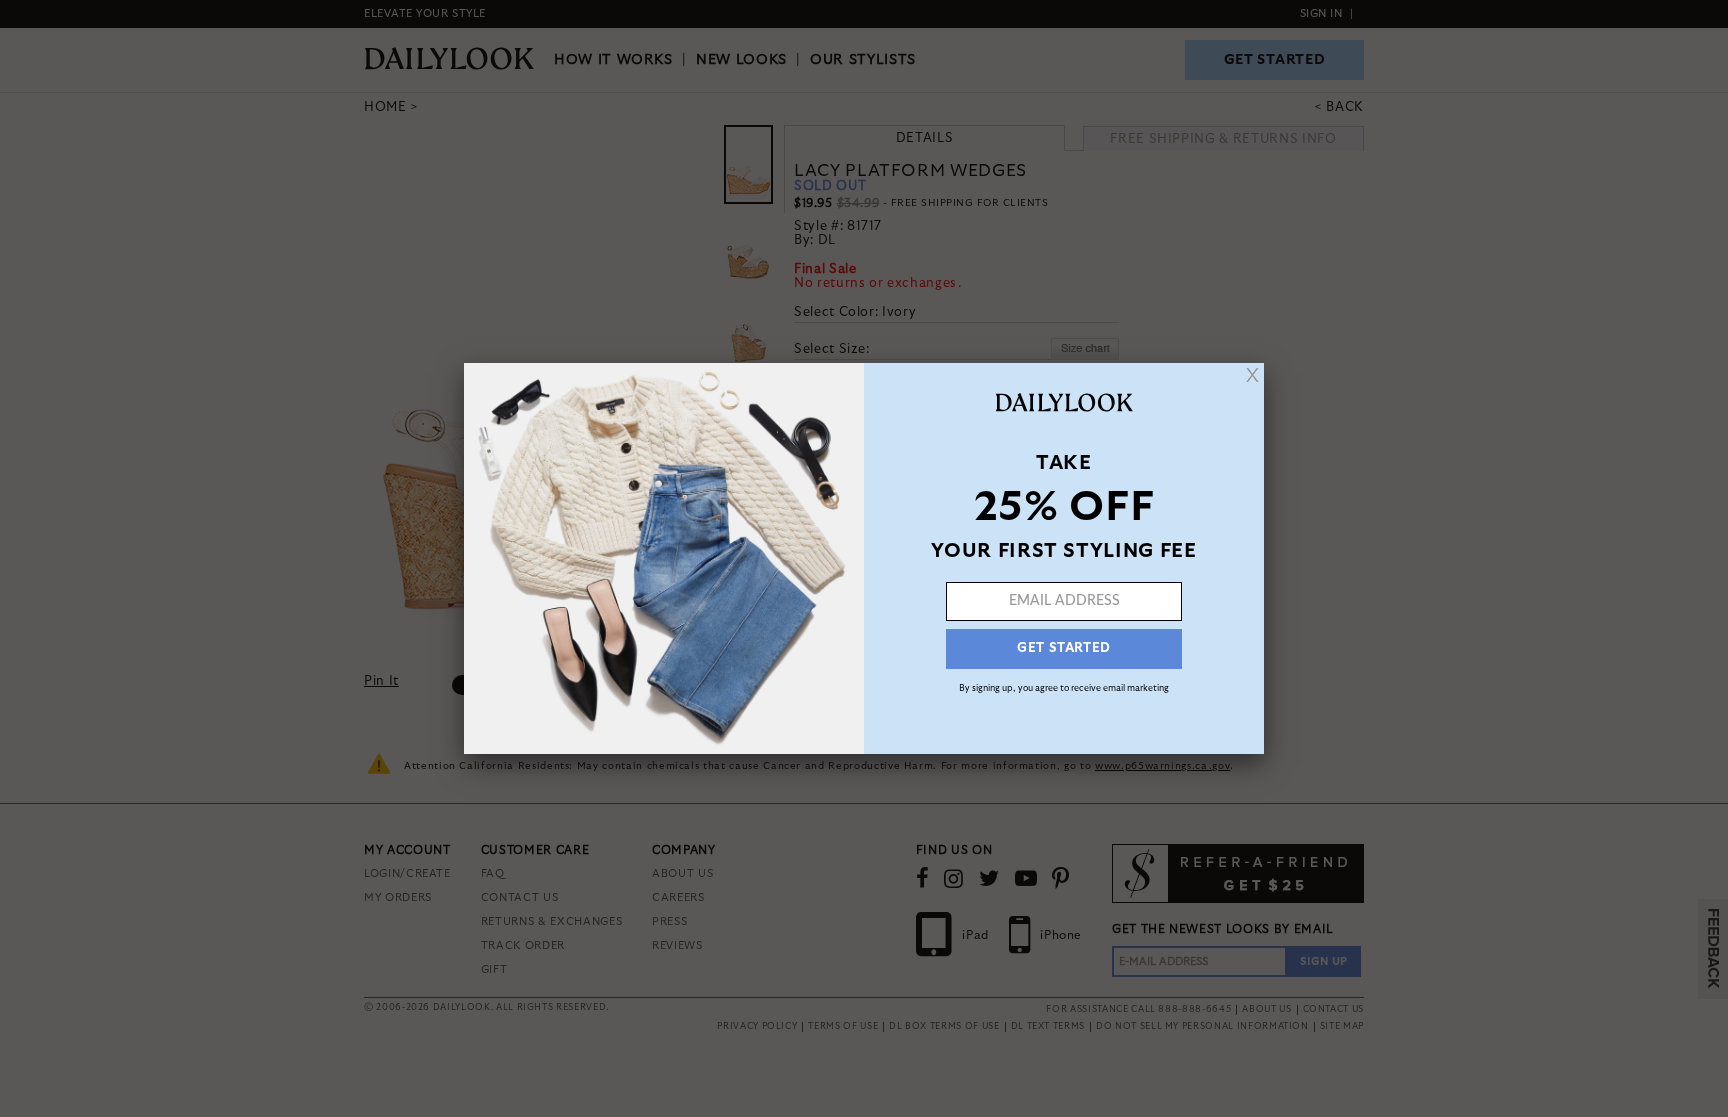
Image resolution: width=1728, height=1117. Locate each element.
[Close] (1252, 375)
